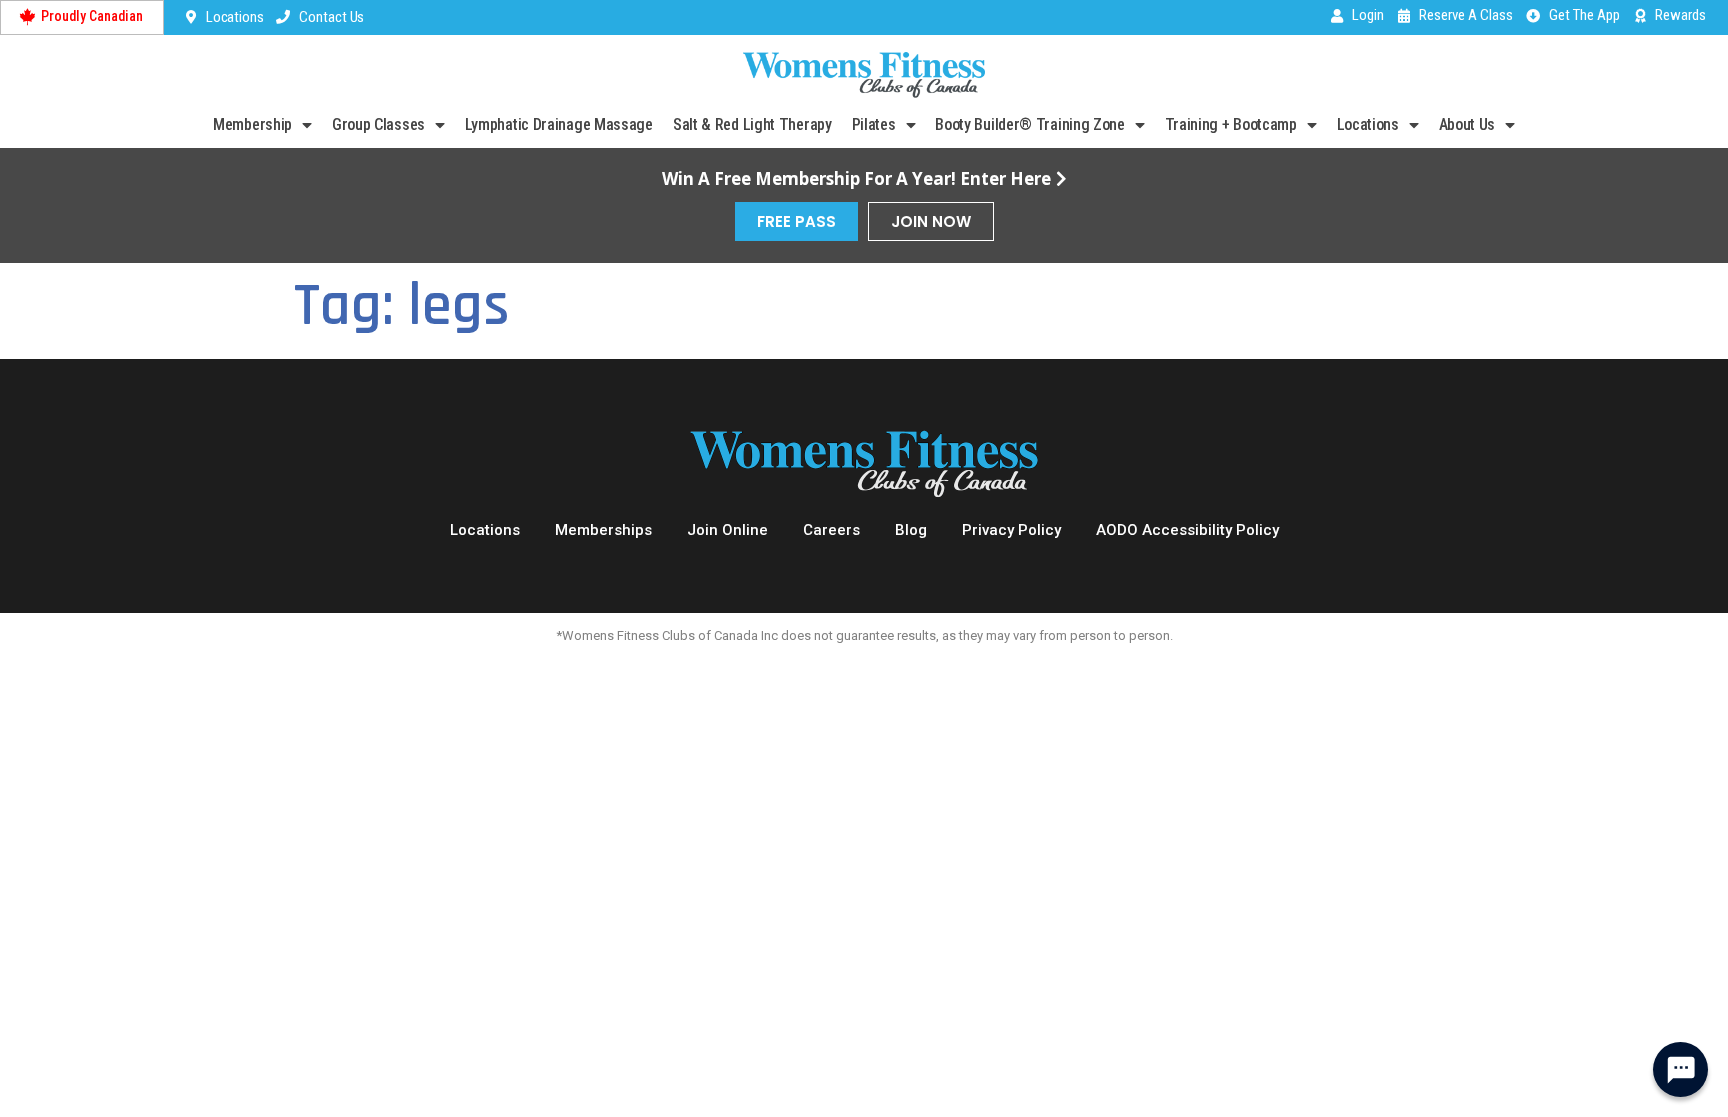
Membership (252, 124)
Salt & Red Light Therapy (752, 124)
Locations (1368, 124)
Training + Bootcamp (1231, 124)
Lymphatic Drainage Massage (559, 124)
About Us (1467, 124)
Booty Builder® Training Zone (1030, 124)
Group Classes (378, 124)
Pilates (874, 124)
